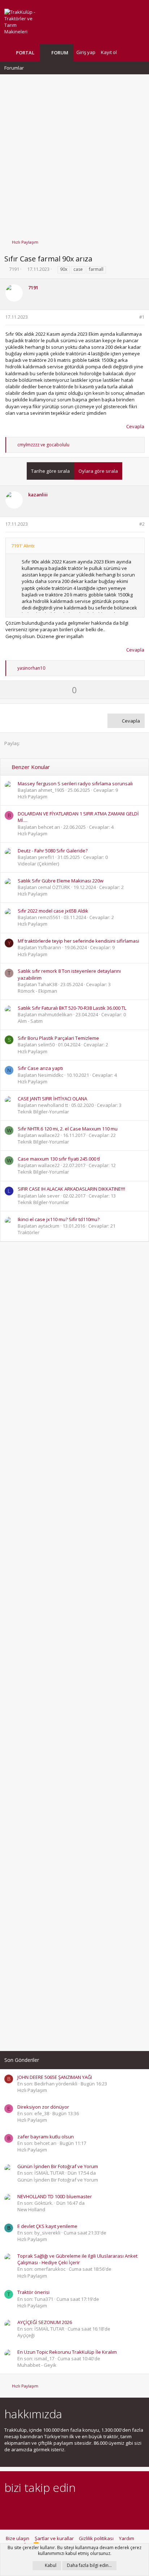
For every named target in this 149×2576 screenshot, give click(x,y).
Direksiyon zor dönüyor (43, 2107)
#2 (142, 524)
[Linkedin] (34, 2508)
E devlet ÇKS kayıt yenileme (47, 2226)
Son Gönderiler (22, 2060)
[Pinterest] (46, 2508)
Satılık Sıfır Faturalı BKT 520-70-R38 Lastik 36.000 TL (72, 1008)
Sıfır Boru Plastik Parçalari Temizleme (58, 1038)
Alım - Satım (30, 1021)
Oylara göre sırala (98, 471)
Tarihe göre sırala (50, 471)
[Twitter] (72, 2508)
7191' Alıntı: (23, 546)
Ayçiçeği (26, 2335)
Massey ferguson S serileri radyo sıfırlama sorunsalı (75, 783)
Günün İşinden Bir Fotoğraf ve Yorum (58, 2166)
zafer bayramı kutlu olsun (46, 2137)
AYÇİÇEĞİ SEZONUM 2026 (45, 2322)
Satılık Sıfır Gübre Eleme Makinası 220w (61, 881)
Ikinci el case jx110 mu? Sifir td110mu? (59, 1219)
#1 (142, 317)
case (78, 269)
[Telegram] (59, 2508)
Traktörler (29, 1232)
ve (43, 445)
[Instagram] (21, 2508)
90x (64, 269)
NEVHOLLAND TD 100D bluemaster (55, 2196)
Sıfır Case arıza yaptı (40, 1068)
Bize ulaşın (18, 2538)
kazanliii (38, 495)
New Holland (31, 2209)
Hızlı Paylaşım (33, 797)
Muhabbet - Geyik (37, 2365)
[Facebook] (8, 2508)
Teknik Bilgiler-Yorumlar (43, 1112)
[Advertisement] (74, 153)
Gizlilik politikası (96, 2538)
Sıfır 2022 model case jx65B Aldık (53, 911)
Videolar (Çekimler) (38, 864)
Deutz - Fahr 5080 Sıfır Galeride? (53, 851)
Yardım (127, 2538)
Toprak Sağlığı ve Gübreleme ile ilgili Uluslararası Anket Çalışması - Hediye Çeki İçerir (77, 2259)
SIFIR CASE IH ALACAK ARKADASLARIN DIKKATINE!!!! (71, 1189)
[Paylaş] (133, 317)
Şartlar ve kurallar (54, 2538)
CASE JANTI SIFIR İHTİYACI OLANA (52, 1099)
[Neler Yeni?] (128, 52)
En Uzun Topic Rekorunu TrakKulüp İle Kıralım (67, 2352)
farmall (96, 269)
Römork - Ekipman (37, 991)
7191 (14, 269)
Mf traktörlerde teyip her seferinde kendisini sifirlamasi (78, 941)
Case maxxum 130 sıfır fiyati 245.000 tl (59, 1159)
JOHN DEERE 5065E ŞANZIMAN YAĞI (55, 2077)
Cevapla (135, 426)
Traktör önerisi (33, 2292)
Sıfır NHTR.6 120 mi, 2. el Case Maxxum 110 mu (68, 1129)
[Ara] (139, 52)
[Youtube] (84, 2508)
